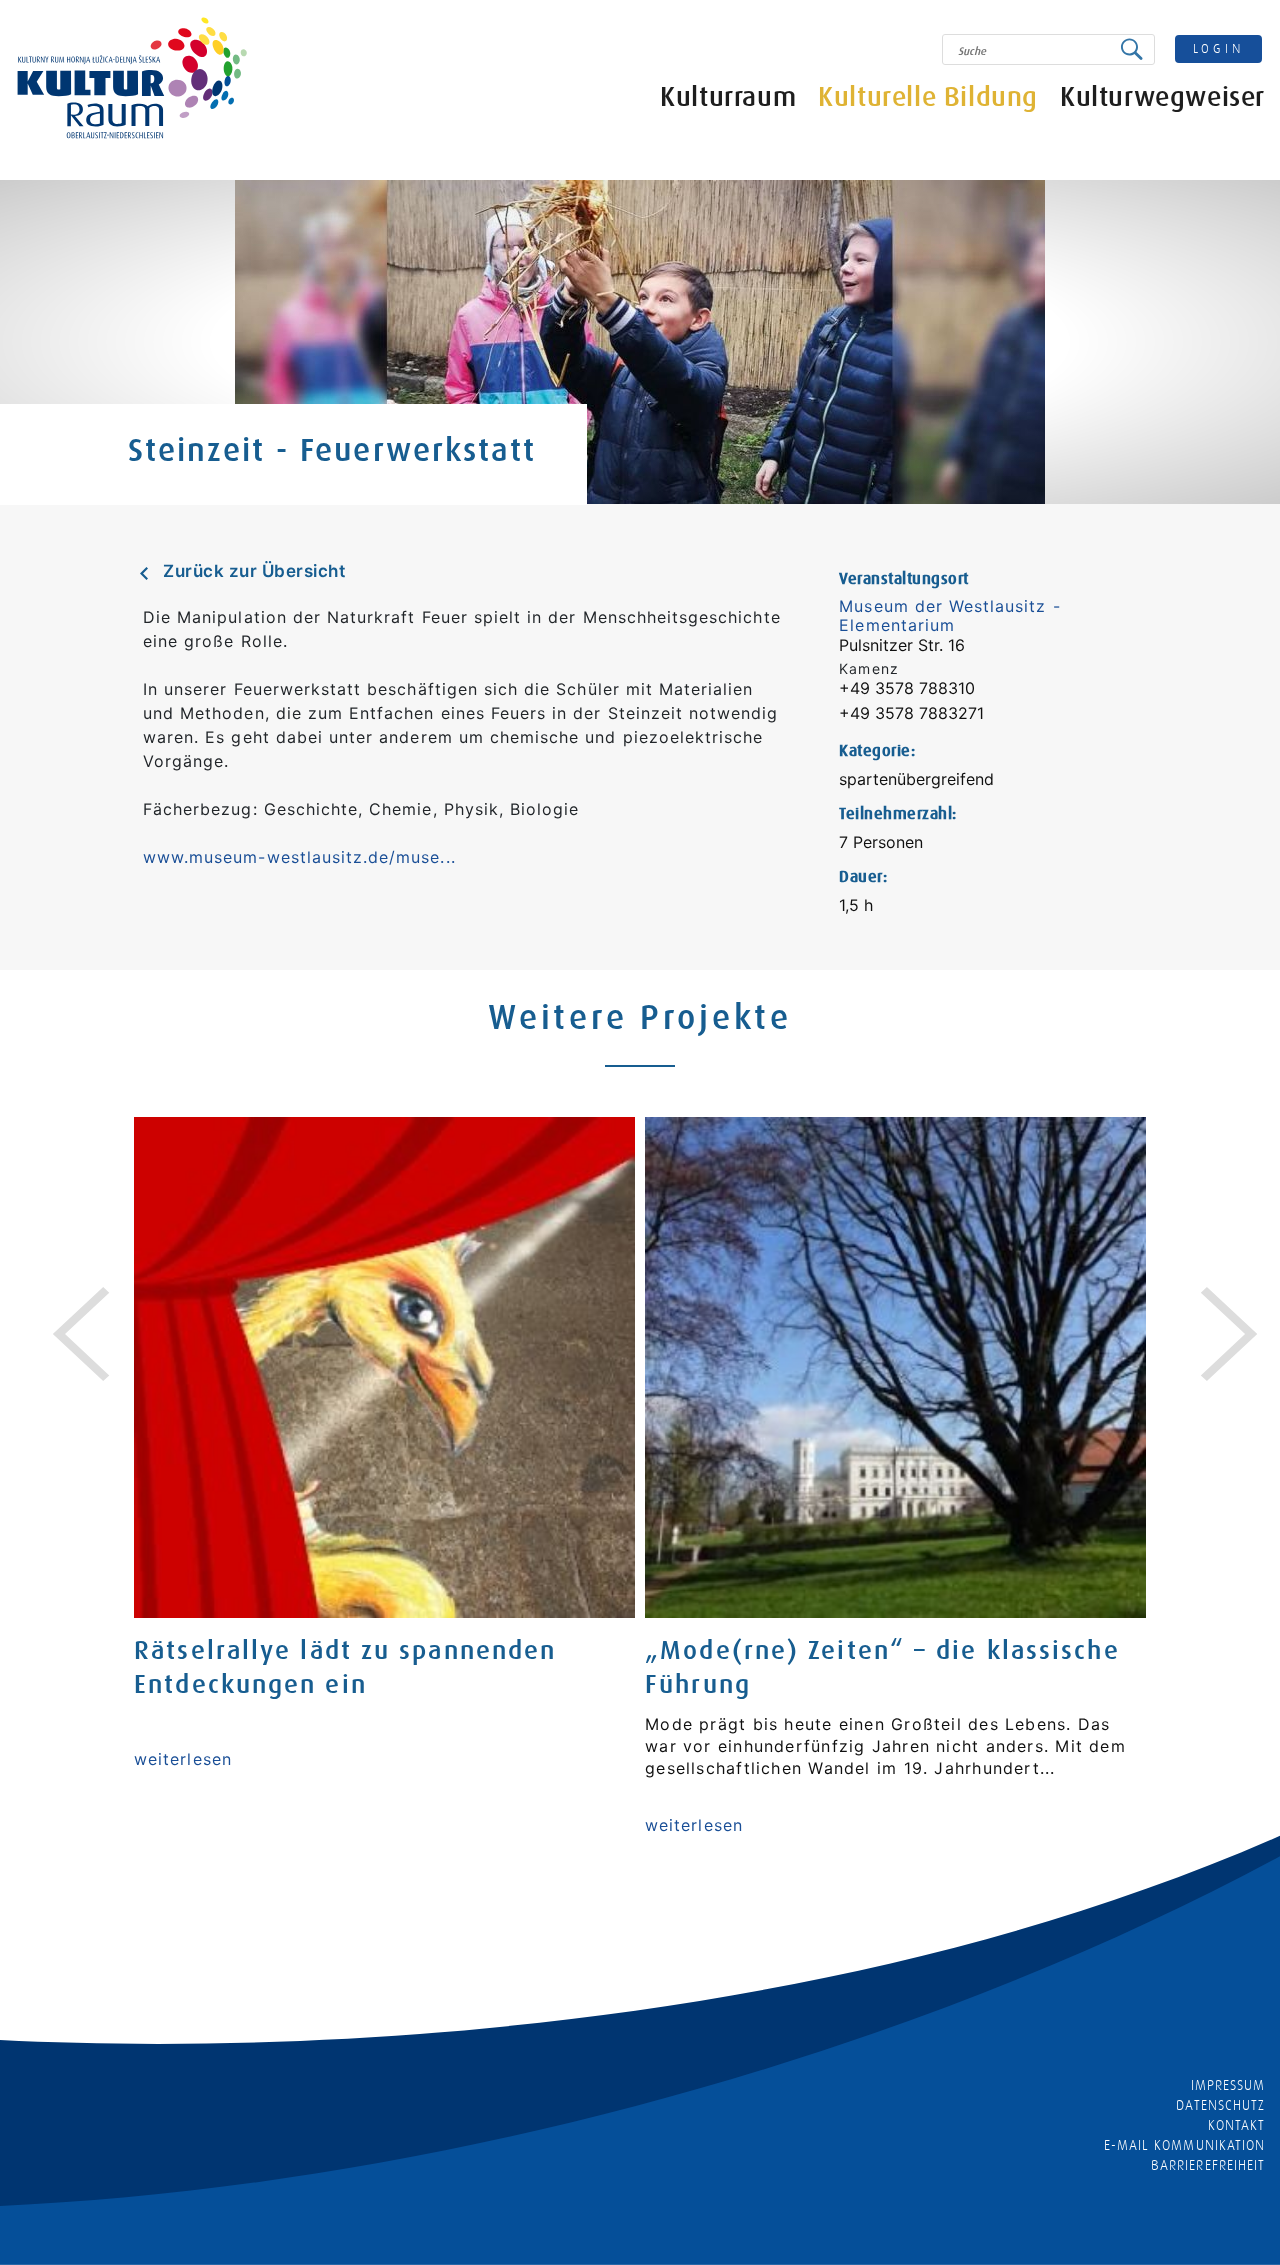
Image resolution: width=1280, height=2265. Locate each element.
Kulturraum (728, 97)
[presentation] (66, 1310)
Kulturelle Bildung (928, 97)
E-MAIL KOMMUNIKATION (1184, 2145)
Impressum (1228, 2085)
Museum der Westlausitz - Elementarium (949, 615)
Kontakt (1236, 2125)
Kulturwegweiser (1162, 97)
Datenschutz (1220, 2105)
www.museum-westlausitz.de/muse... (299, 857)
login (1219, 48)
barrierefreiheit (1208, 2165)
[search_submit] (1137, 49)
